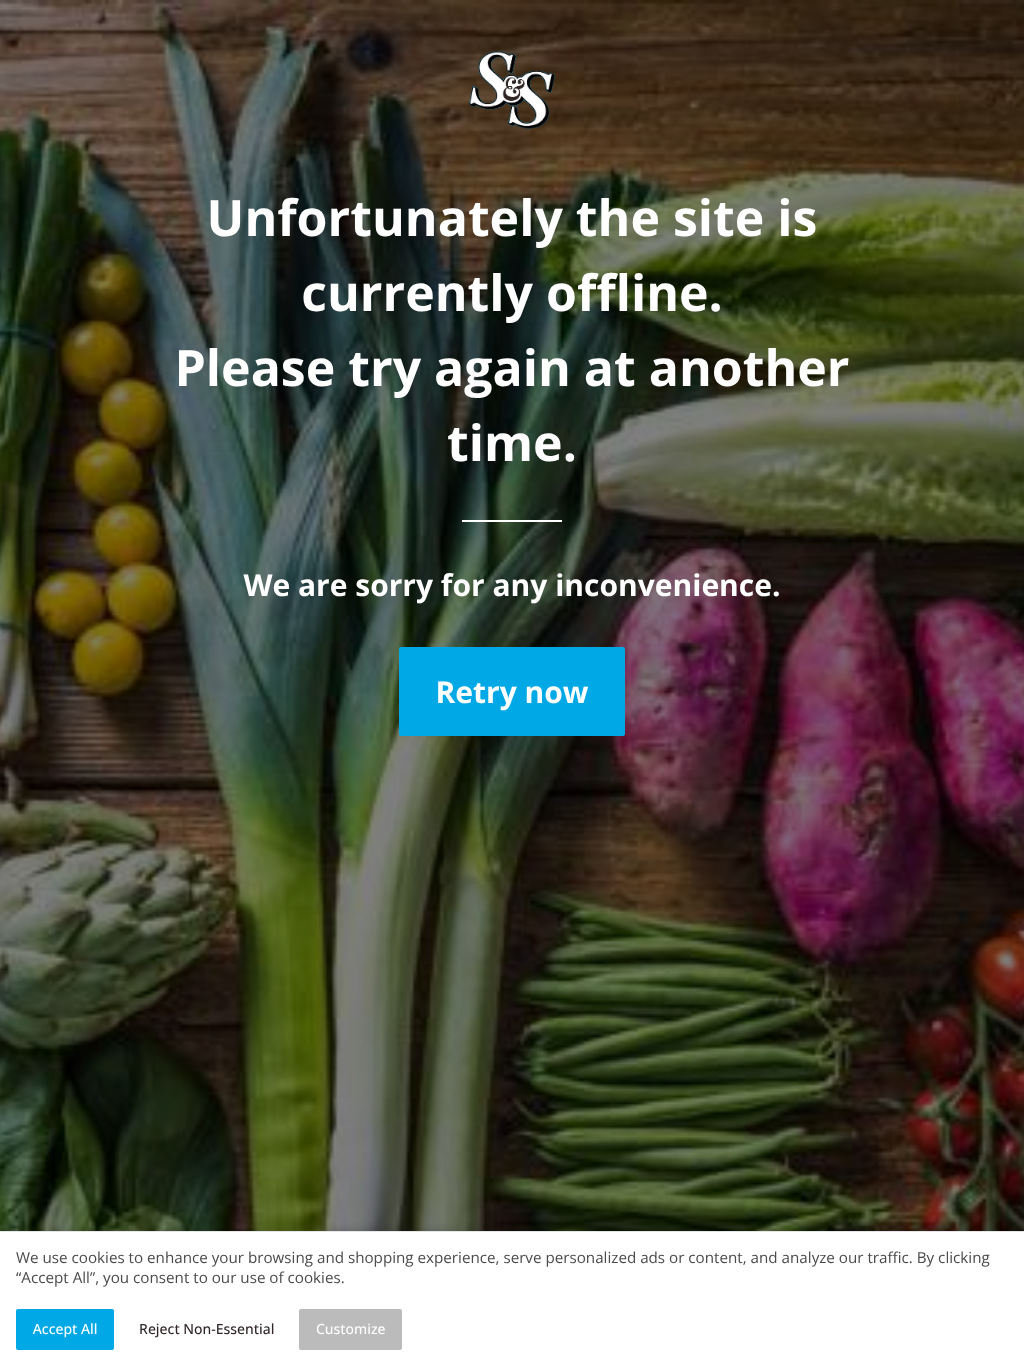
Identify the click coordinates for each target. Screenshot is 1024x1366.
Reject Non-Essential (206, 1329)
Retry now (511, 691)
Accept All (65, 1329)
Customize (351, 1329)
